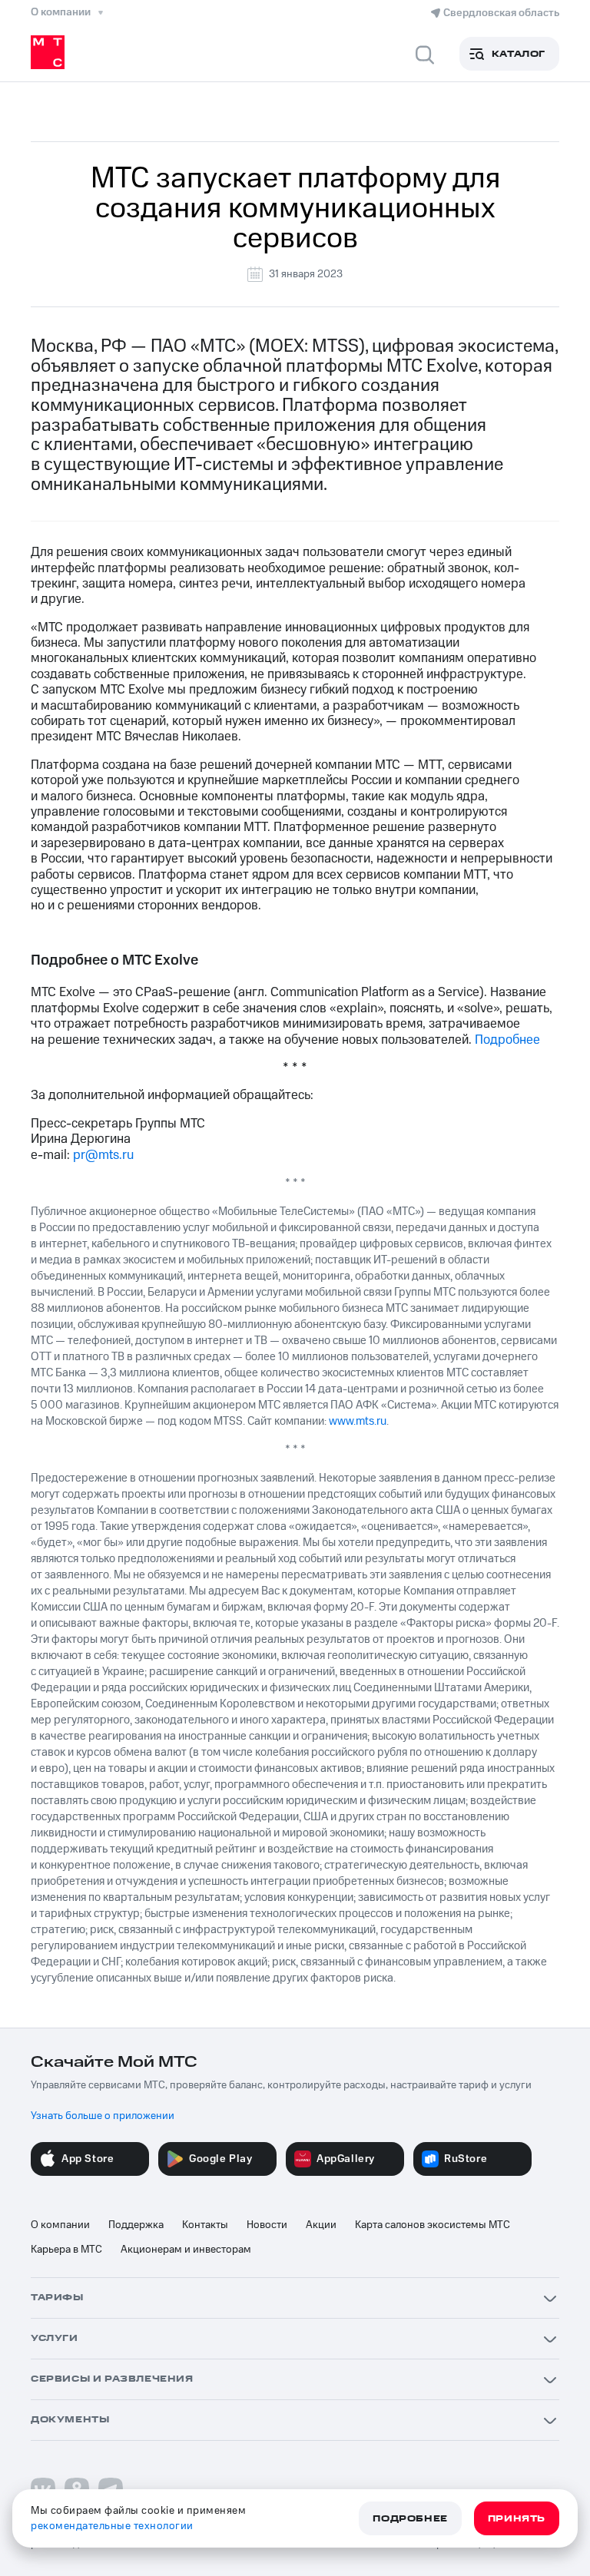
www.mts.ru (358, 1421)
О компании (60, 2225)
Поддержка (136, 2225)
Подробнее (507, 1040)
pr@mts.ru (103, 1155)
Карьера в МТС (66, 2250)
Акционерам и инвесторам (186, 2250)
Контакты (205, 2225)
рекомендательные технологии (112, 2526)
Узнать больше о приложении (103, 2116)
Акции (321, 2225)
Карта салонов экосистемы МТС (433, 2225)
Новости (267, 2225)
